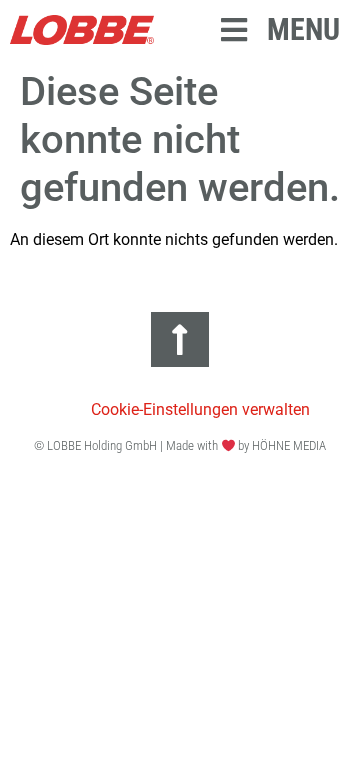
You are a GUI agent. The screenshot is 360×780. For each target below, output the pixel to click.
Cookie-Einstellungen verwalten (200, 409)
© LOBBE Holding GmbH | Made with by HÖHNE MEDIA (180, 445)
